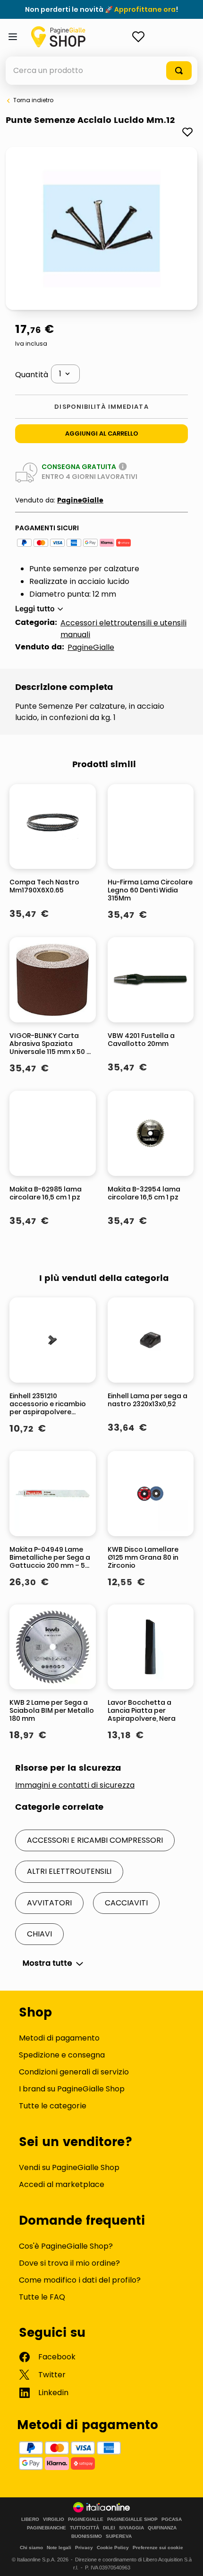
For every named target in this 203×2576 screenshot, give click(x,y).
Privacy (84, 2548)
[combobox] (101, 71)
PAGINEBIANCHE (47, 2528)
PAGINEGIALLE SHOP (132, 2519)
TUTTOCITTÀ (85, 2528)
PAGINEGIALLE (86, 2519)
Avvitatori (49, 1903)
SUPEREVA (119, 2536)
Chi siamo (31, 2548)
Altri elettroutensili (69, 1871)
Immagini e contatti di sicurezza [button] (75, 1785)
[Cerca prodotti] (179, 71)
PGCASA (172, 2519)
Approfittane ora (145, 9)
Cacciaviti (126, 1903)
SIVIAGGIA (131, 2528)
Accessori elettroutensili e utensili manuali (123, 629)
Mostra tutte (47, 1963)
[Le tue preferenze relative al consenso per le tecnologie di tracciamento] (186, 2560)
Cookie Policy (113, 2548)
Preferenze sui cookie (158, 2548)
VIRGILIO (54, 2519)
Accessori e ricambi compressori (95, 1840)
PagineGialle (80, 500)
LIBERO (30, 2519)
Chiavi (39, 1934)
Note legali (59, 2548)
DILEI (109, 2528)
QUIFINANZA (162, 2528)
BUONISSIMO (87, 2536)
